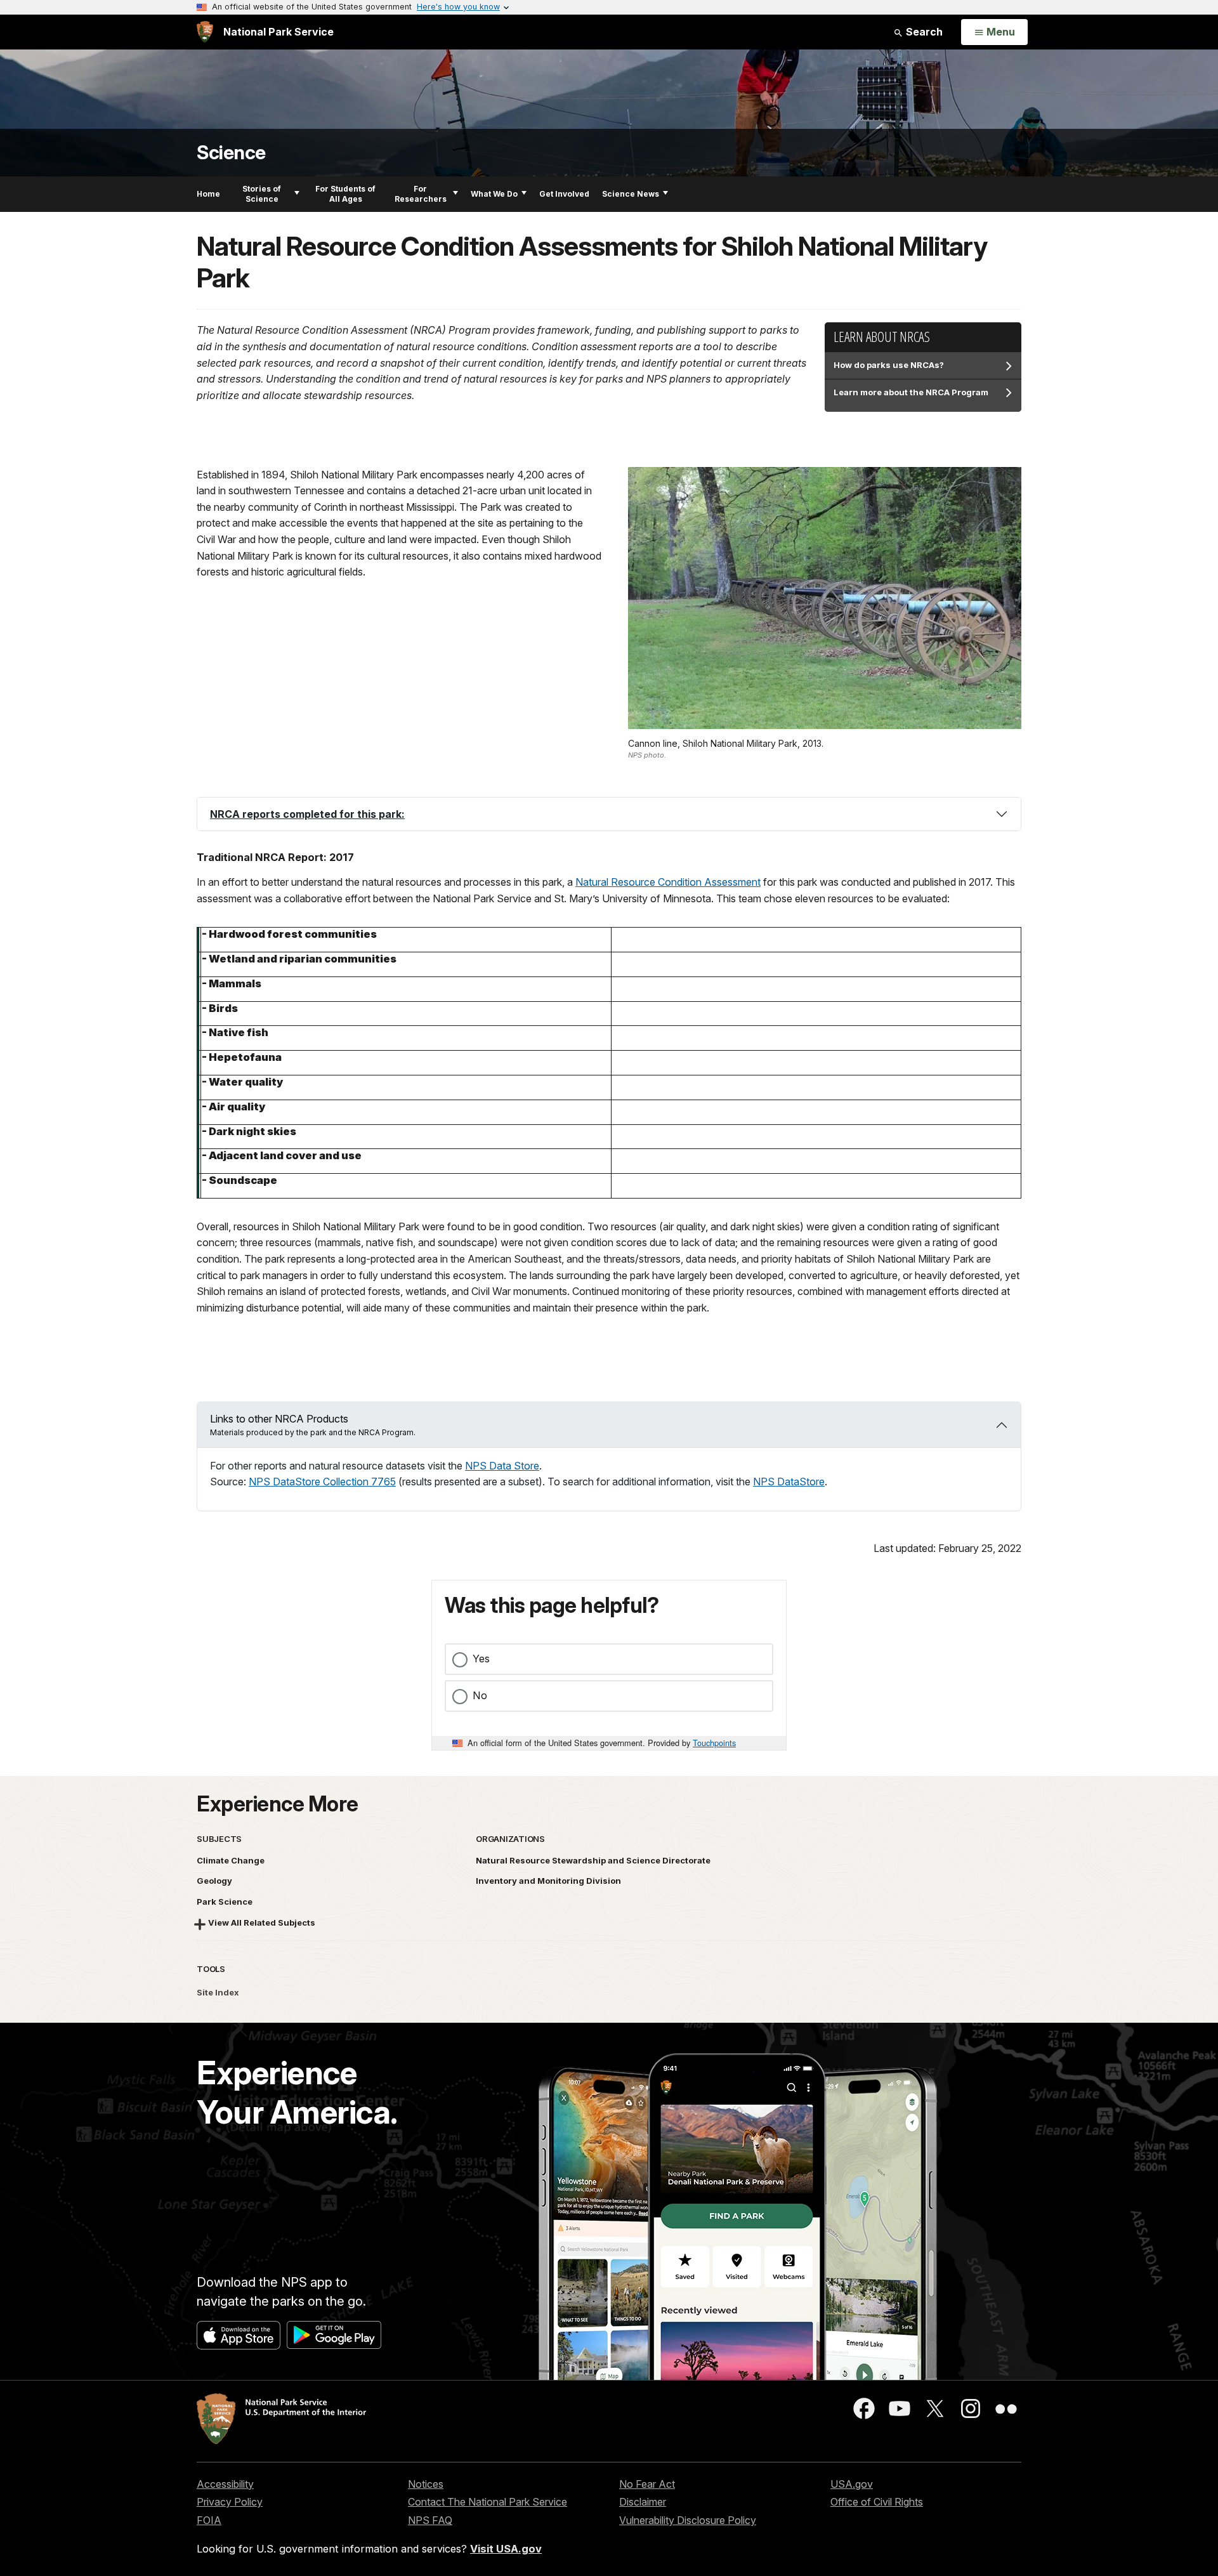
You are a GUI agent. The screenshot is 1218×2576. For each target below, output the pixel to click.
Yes (481, 1659)
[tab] (609, 814)
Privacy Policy (230, 2502)
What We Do (494, 194)
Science (231, 153)
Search (923, 32)
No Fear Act (647, 2484)
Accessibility (225, 2484)
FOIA (209, 2520)
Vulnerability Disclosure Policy (688, 2520)
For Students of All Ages (345, 194)
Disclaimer (643, 2502)
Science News (631, 194)
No (480, 1695)
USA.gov (852, 2484)
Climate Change (231, 1860)
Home (208, 194)
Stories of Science (262, 194)
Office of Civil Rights (877, 2502)
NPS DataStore (789, 1482)
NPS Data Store (502, 1466)
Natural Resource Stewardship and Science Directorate (593, 1860)
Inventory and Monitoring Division (548, 1881)
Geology (214, 1881)
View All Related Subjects (262, 1922)
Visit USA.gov (506, 2549)
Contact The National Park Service (488, 2502)
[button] (609, 814)
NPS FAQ (430, 2520)
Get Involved (564, 194)
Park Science (225, 1902)
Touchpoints (714, 1743)
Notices (426, 2484)
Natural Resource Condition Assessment (668, 882)
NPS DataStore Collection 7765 (322, 1482)
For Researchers (421, 194)
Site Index (218, 1992)
